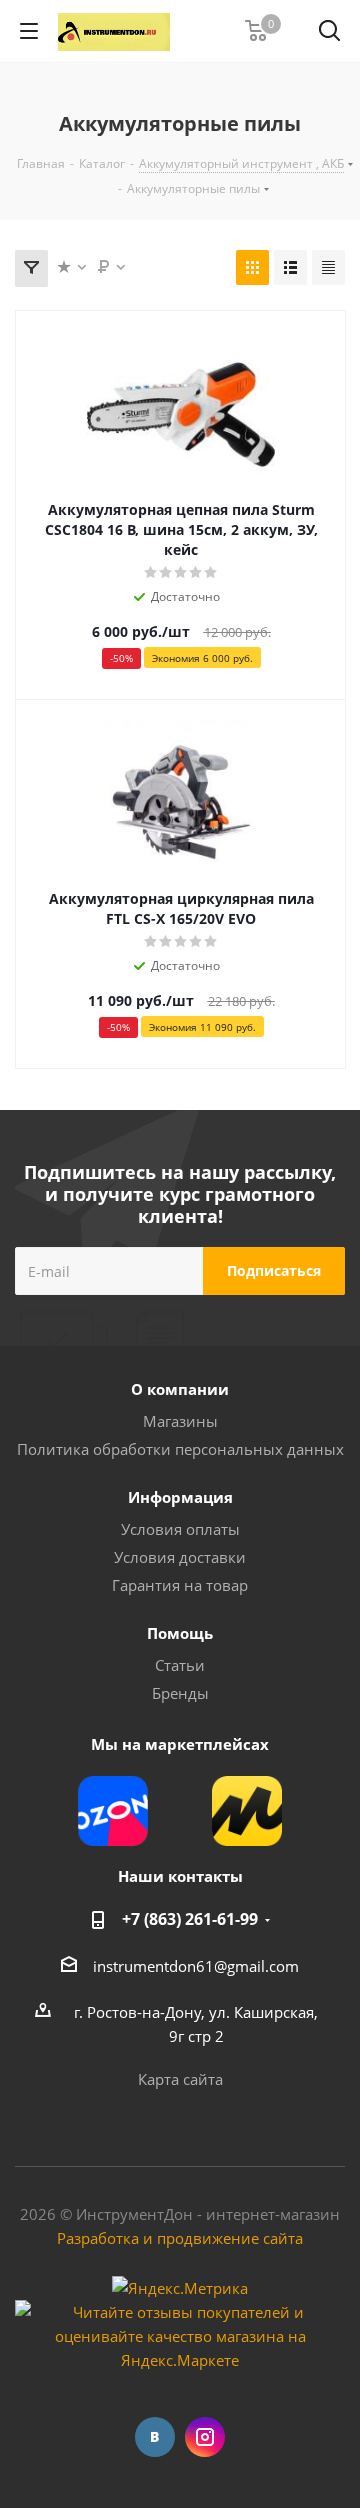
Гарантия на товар (180, 1585)
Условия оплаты (180, 1529)
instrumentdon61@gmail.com (196, 1966)
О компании (180, 1389)
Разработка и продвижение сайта (180, 2238)
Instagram (205, 2437)
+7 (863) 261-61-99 (190, 1919)
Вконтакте (155, 2437)
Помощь (180, 1633)
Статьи (180, 1665)
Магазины (180, 1421)
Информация (180, 1497)
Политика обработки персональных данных (180, 1449)
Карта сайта (180, 2079)
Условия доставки (180, 1557)
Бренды (180, 1693)
